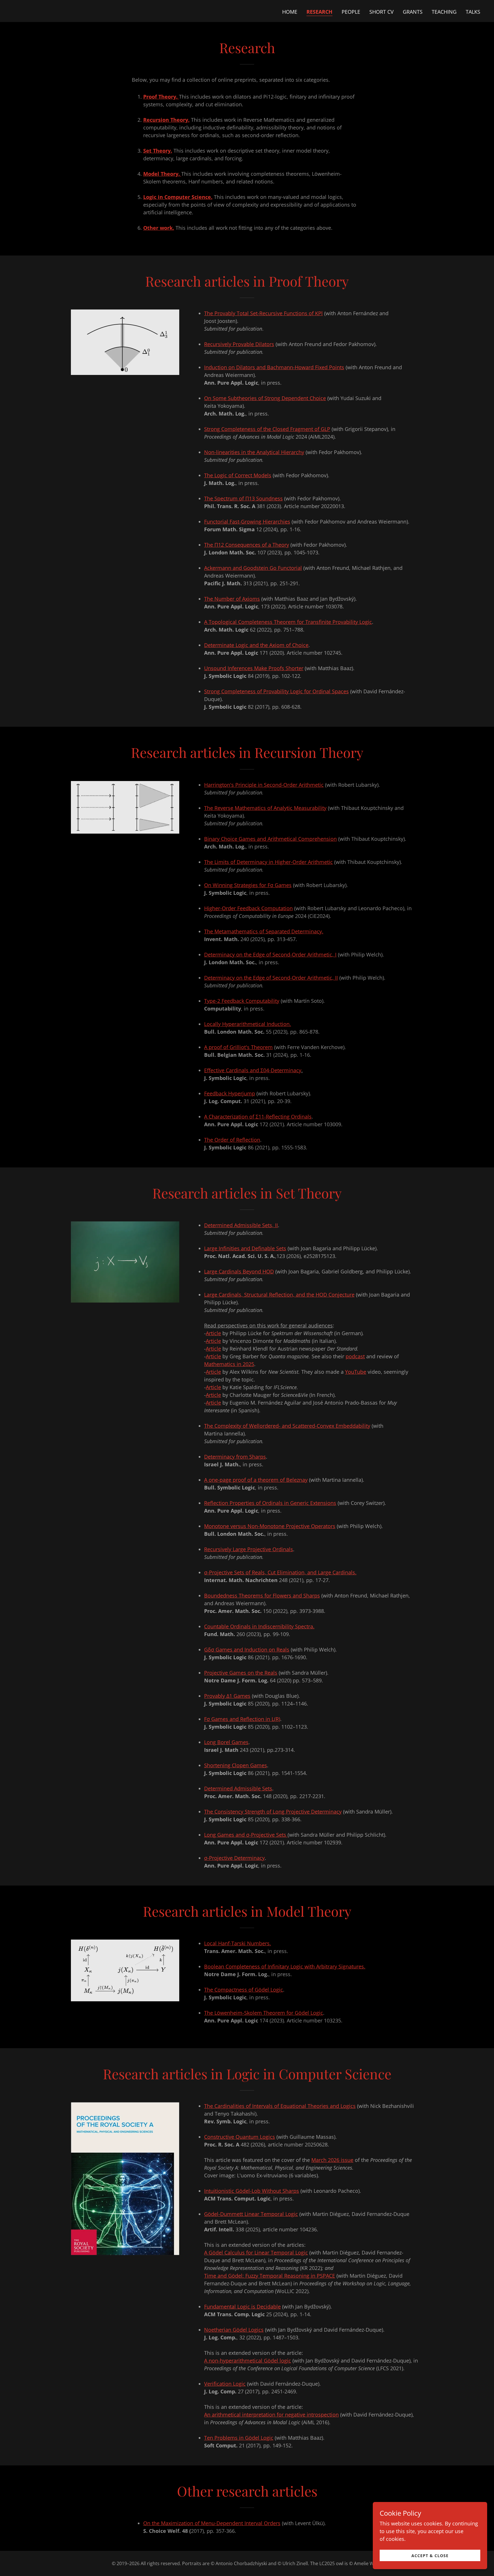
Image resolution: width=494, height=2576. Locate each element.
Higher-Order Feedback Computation (248, 908)
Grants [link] (413, 12)
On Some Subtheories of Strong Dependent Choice (265, 398)
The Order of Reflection (232, 1140)
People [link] (351, 12)
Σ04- (253, 1070)
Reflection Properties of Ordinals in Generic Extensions (270, 1503)
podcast (355, 1356)
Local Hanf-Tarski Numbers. (238, 1943)
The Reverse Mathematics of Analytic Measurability (265, 808)
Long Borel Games (226, 1742)
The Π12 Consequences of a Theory (247, 545)
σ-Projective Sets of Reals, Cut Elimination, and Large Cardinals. (280, 1572)
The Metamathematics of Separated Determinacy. (264, 931)
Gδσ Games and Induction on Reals (247, 1650)
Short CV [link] (382, 12)
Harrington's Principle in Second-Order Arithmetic (264, 785)
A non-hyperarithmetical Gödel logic (248, 2361)
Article (213, 1333)
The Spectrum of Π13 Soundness (243, 498)
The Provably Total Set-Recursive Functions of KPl (263, 313)
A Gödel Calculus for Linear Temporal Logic (256, 2252)
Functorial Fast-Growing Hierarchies (247, 522)
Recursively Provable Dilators (239, 344)
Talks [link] (473, 12)
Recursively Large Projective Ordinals (249, 1549)
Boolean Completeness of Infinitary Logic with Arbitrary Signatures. (285, 1966)
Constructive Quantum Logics (240, 2137)
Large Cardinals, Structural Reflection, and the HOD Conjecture (279, 1295)
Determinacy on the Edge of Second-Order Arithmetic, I (270, 954)
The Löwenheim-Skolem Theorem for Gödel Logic (264, 2013)
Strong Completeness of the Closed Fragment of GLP (267, 429)
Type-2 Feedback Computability (242, 1001)
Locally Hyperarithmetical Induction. (248, 1024)
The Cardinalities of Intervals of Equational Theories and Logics (280, 2106)
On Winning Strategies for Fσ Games (248, 885)
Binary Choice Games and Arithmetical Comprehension (270, 839)
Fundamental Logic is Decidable (242, 2307)
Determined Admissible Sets (238, 1788)
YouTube (356, 1372)
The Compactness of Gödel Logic (244, 1990)
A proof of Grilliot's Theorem (238, 1047)
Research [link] (319, 12)
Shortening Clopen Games (236, 1765)
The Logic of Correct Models (238, 475)
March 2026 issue (332, 2160)
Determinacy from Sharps (235, 1457)
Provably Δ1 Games (227, 1696)
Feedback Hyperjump (230, 1093)
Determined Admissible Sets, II (241, 1225)
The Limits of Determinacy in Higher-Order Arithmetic (268, 862)
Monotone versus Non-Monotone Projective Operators (270, 1526)
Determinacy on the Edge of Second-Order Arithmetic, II (271, 978)
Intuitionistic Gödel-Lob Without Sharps (252, 2191)
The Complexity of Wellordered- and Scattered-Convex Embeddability (287, 1426)
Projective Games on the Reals (241, 1673)
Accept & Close (430, 2556)
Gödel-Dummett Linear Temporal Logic (251, 2214)
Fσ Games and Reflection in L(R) (242, 1719)
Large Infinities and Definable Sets (245, 1248)
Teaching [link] (444, 12)
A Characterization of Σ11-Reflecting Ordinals (258, 1117)
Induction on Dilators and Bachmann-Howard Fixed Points (274, 367)
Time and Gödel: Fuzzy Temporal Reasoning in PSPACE (270, 2276)
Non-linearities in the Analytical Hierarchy (254, 452)
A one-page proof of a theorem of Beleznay (256, 1480)
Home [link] (290, 12)
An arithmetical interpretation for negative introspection (271, 2415)
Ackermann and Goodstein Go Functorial (253, 568)
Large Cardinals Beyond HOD (239, 1271)
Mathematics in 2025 (229, 1364)
